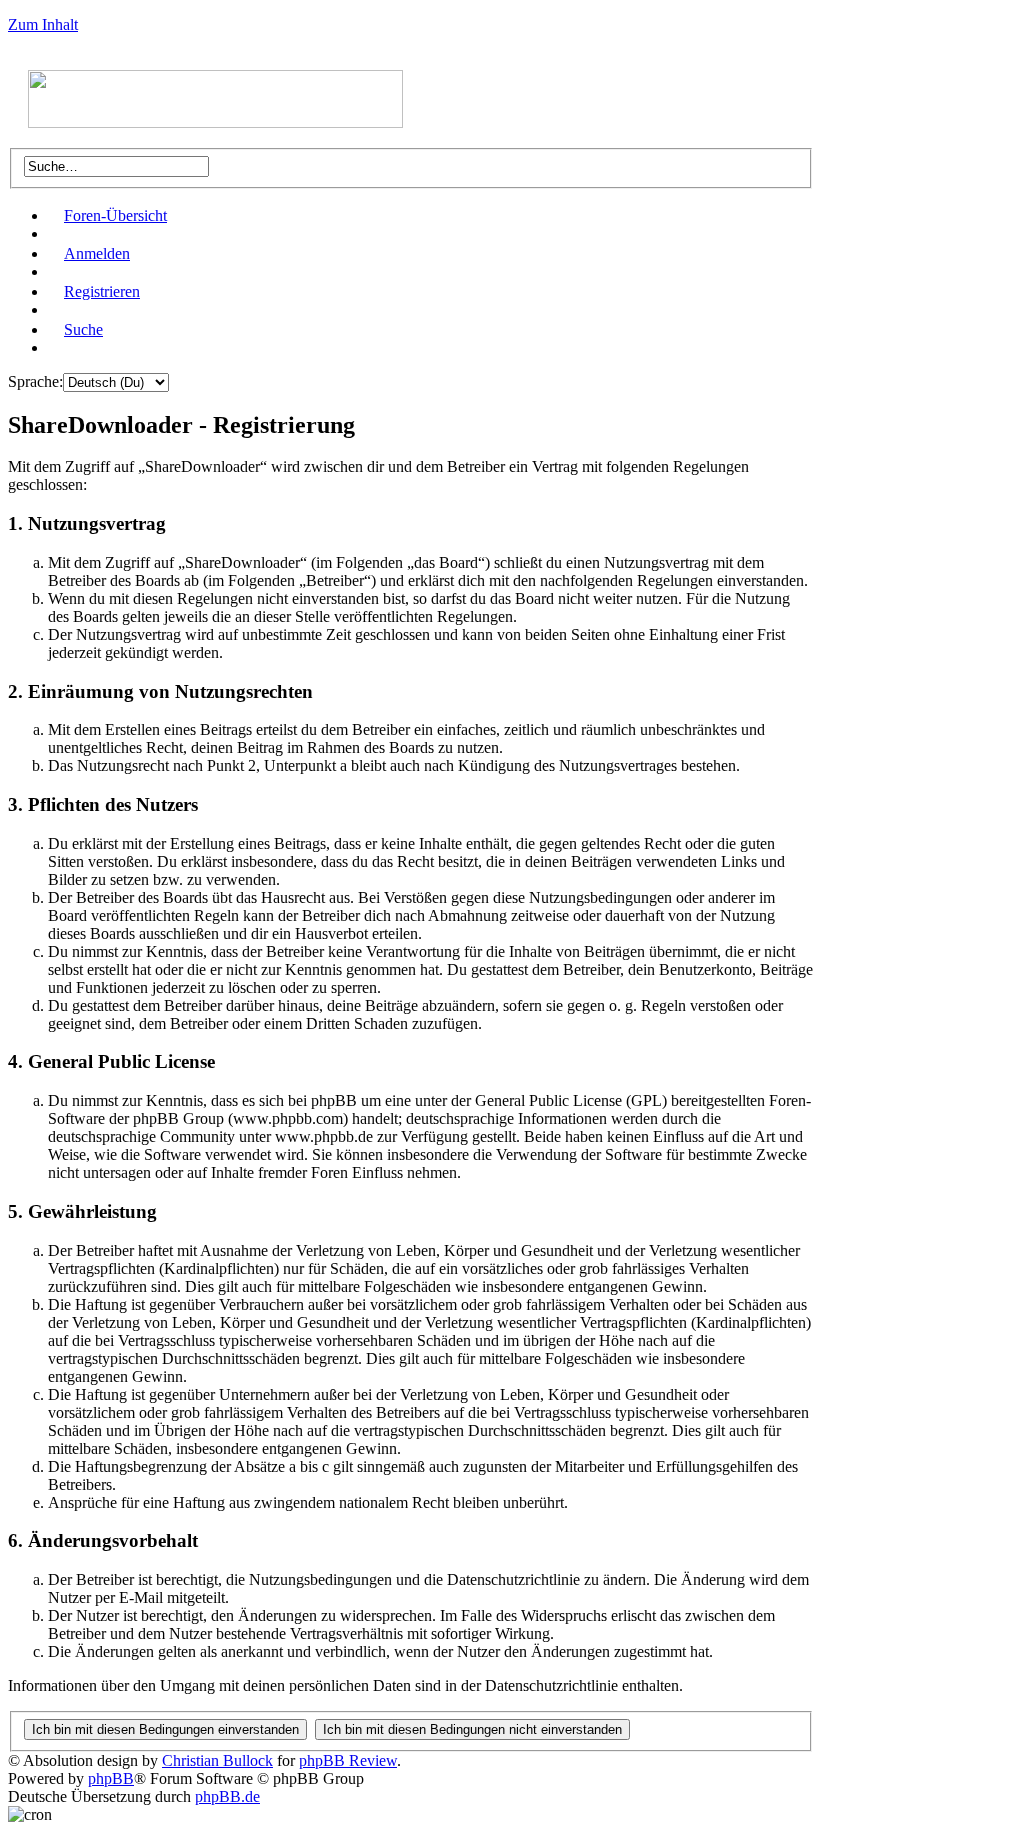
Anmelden (97, 253)
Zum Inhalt (43, 24)
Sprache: (35, 381)
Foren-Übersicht (115, 215)
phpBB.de (227, 1796)
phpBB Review (348, 1760)
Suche (83, 329)
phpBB (111, 1778)
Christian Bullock (217, 1760)
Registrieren (102, 291)
